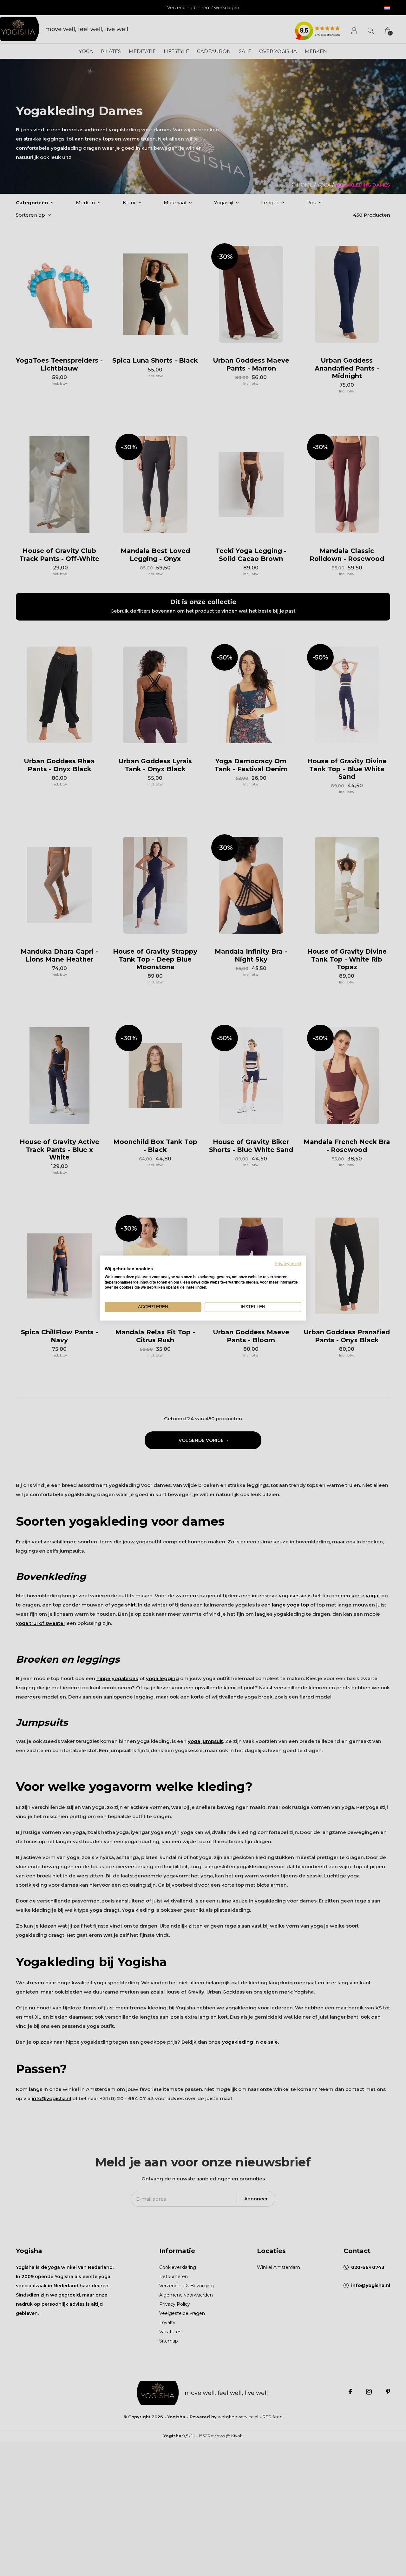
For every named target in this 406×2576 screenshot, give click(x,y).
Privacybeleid (288, 1264)
